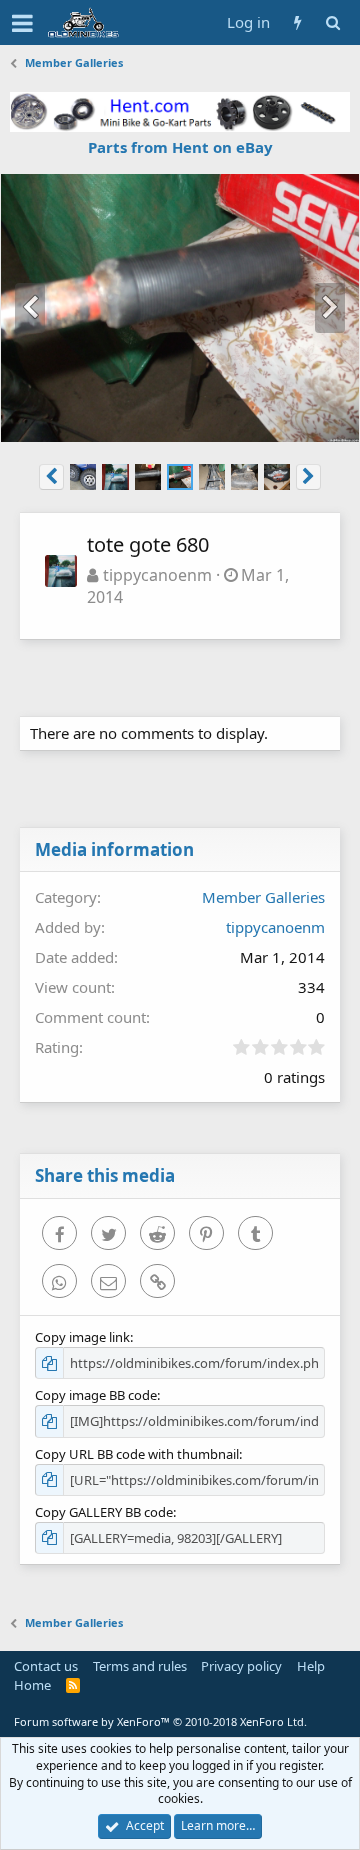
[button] (22, 23)
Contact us (46, 1666)
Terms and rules (140, 1666)
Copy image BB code (96, 1395)
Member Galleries (263, 897)
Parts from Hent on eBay (180, 147)
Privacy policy (241, 1666)
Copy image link (82, 1337)
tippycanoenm (157, 575)
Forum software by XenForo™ (160, 1721)
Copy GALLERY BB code (104, 1512)
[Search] (332, 22)
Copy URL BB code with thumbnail (137, 1454)
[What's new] (297, 22)
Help (311, 1666)
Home (32, 1685)
